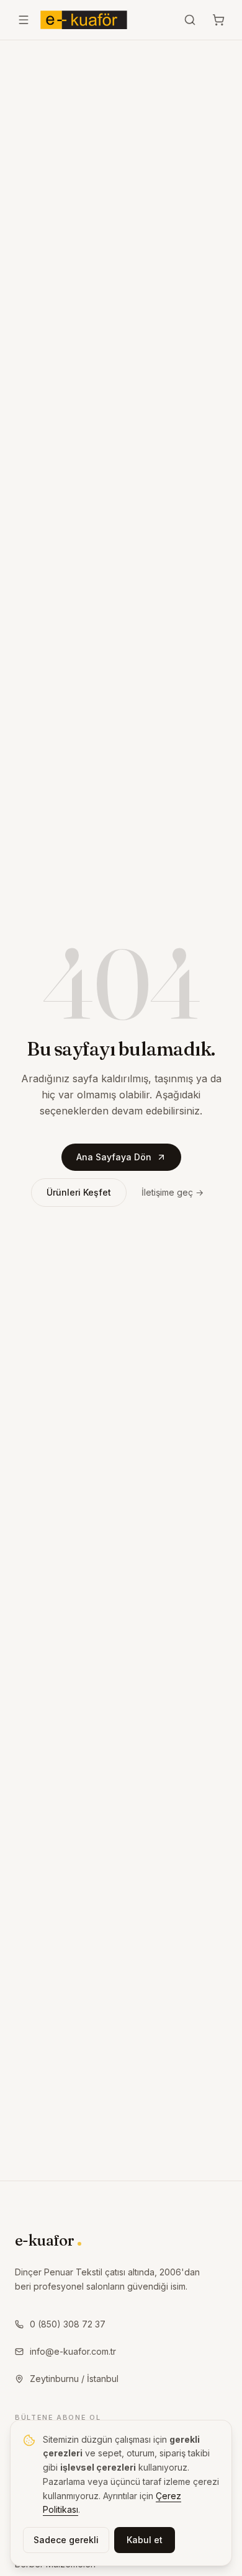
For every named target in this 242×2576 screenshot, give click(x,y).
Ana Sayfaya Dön (114, 1157)
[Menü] (24, 20)
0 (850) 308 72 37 (68, 2324)
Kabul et (145, 2540)
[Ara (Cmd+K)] (190, 20)
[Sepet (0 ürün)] (218, 20)
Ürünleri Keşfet (79, 1192)
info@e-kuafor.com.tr (73, 2351)
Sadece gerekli (66, 2540)
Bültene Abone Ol (58, 2417)
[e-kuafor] (84, 20)
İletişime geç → (173, 1192)
